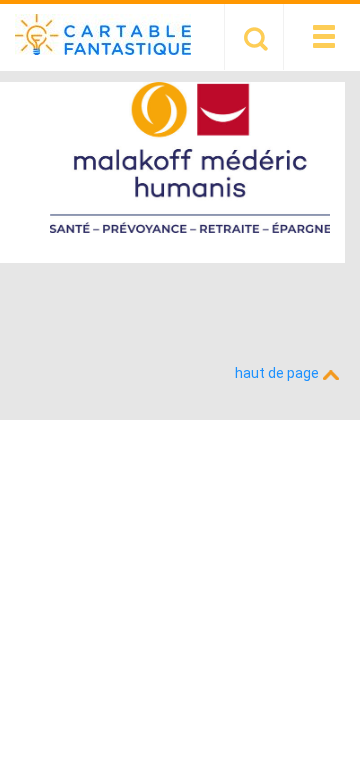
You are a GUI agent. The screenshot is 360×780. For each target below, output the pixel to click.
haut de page (278, 373)
